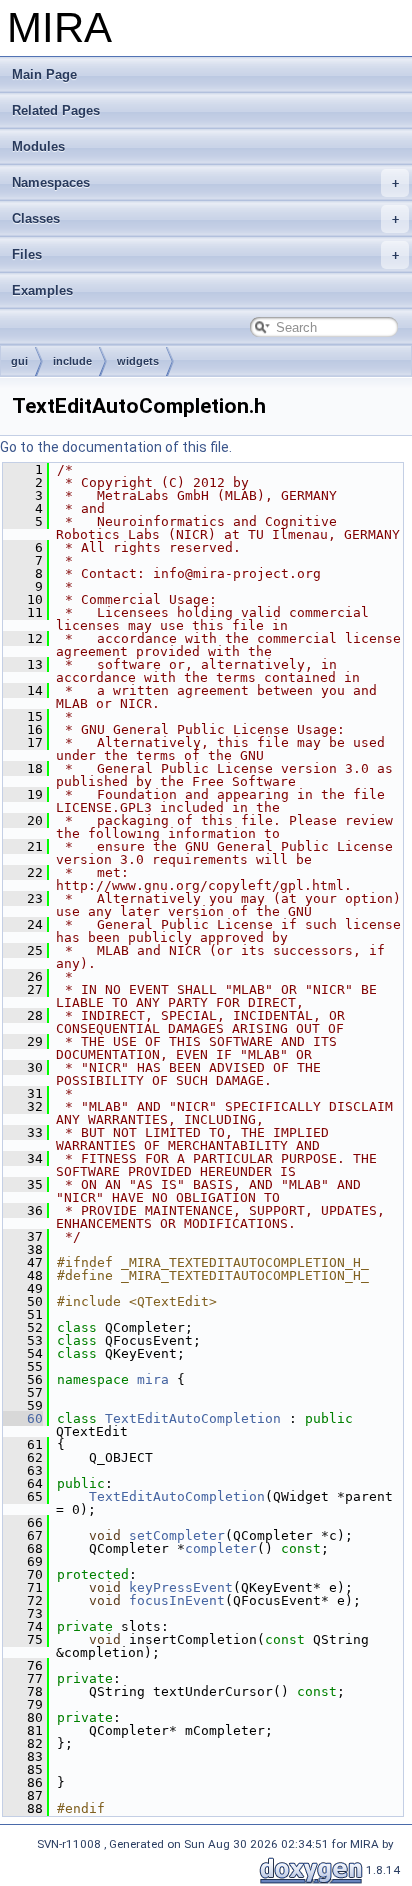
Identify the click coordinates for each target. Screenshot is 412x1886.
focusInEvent (177, 1600)
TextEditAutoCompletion (193, 1418)
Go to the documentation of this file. (116, 447)
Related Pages (56, 110)
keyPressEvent (181, 1587)
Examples (42, 290)
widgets (138, 361)
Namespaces (51, 182)
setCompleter (177, 1535)
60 (23, 1418)
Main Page (44, 74)
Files (27, 254)
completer (221, 1548)
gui (19, 361)
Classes (36, 218)
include (72, 361)
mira (153, 1379)
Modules (38, 146)
